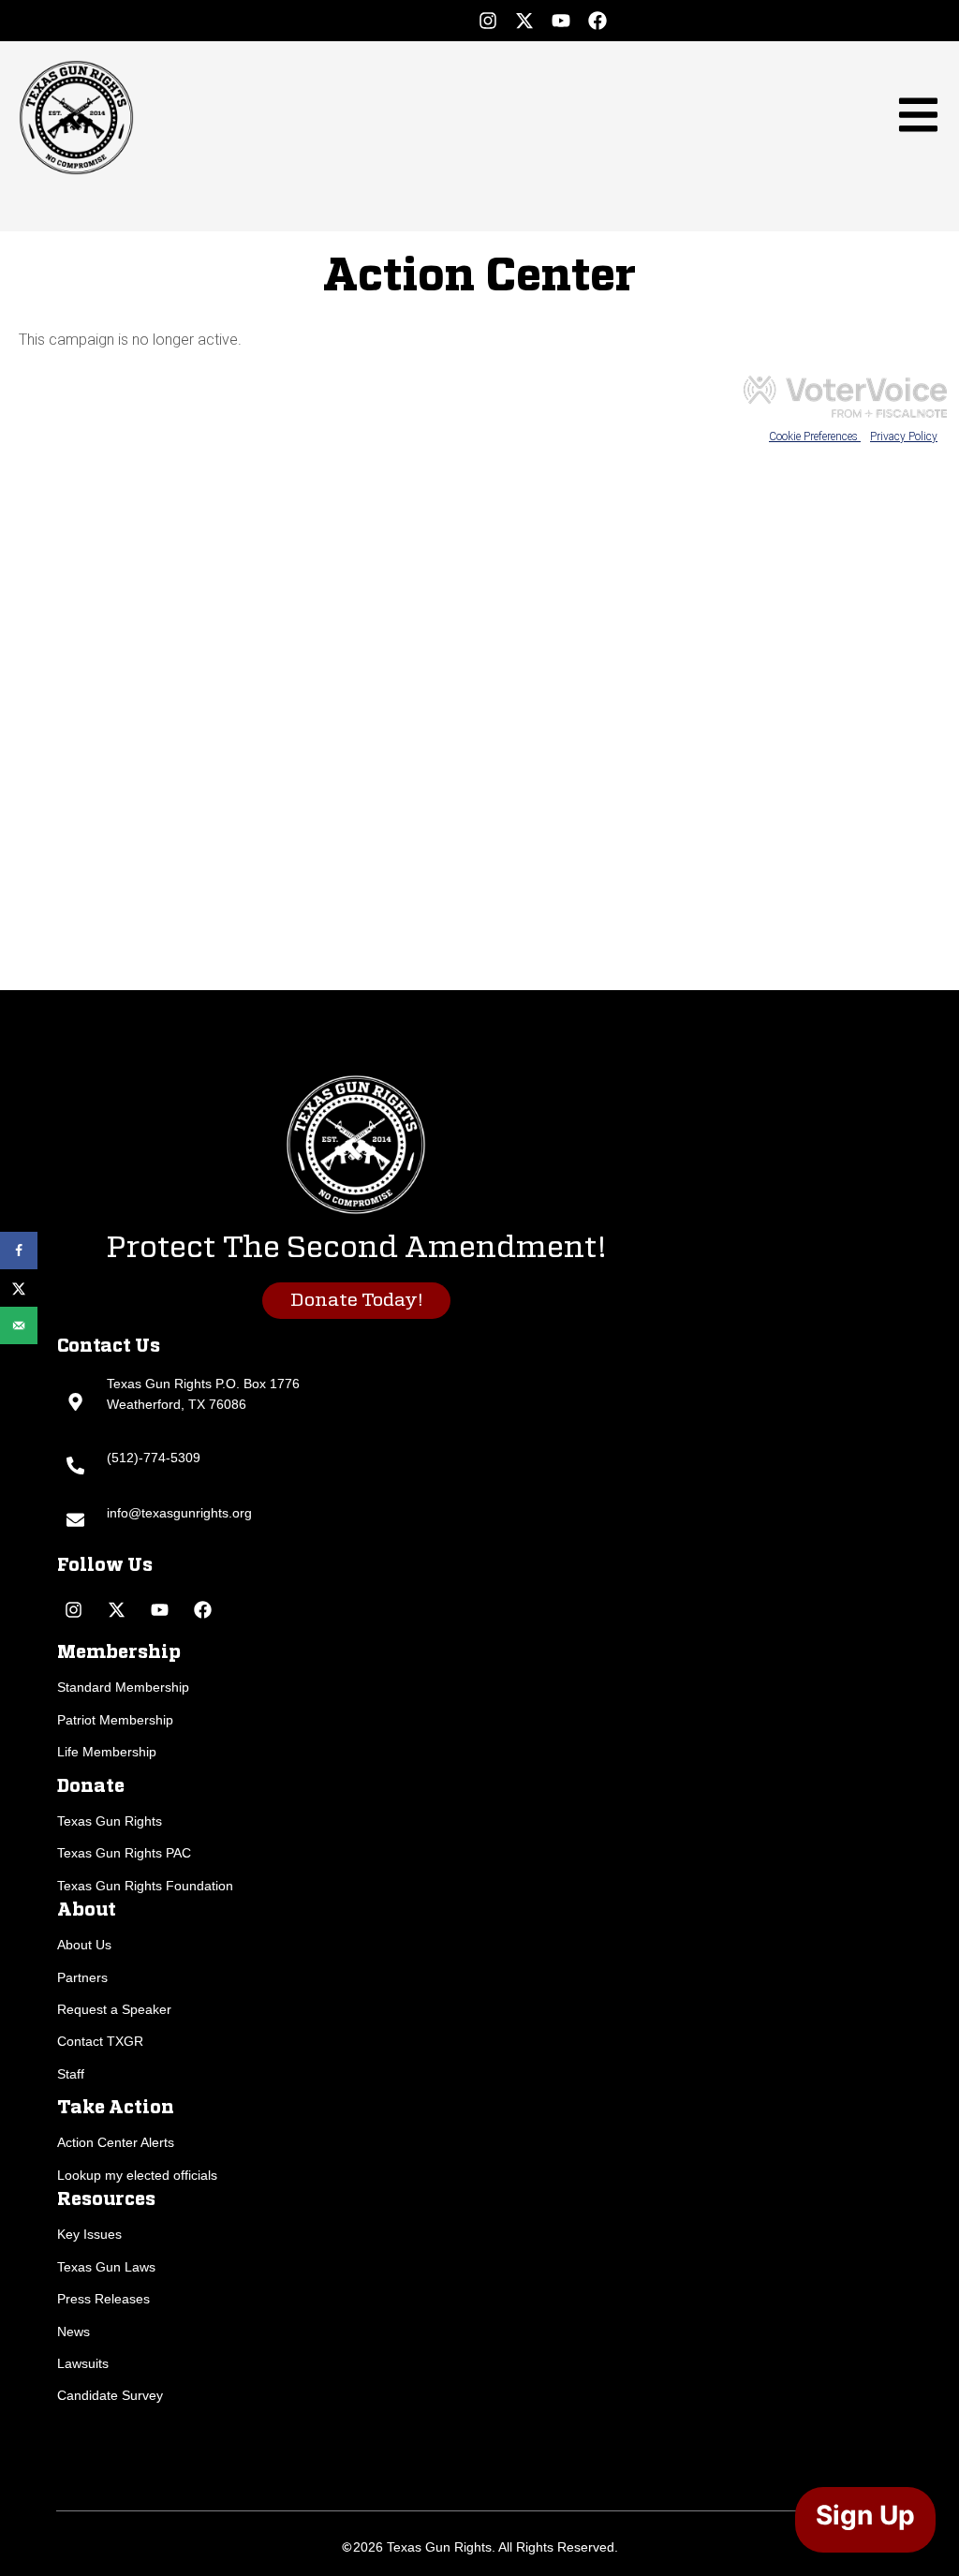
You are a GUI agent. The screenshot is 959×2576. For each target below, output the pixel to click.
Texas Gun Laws (106, 2267)
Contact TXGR (100, 2041)
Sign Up (865, 2515)
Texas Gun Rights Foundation (145, 1886)
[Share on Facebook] (19, 1251)
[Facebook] (598, 21)
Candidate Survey (110, 2395)
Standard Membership (123, 1687)
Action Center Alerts (116, 2142)
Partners (82, 1977)
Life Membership (107, 1752)
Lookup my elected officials (137, 2175)
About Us (84, 1945)
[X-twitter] (524, 21)
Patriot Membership (115, 1720)
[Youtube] (561, 21)
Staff (71, 2074)
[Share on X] (19, 1288)
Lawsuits (83, 2363)
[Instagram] (488, 21)
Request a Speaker (114, 2009)
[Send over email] (19, 1325)
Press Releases (103, 2299)
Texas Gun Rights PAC (124, 1853)
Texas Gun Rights (110, 1821)
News (74, 2332)
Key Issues (89, 2234)
